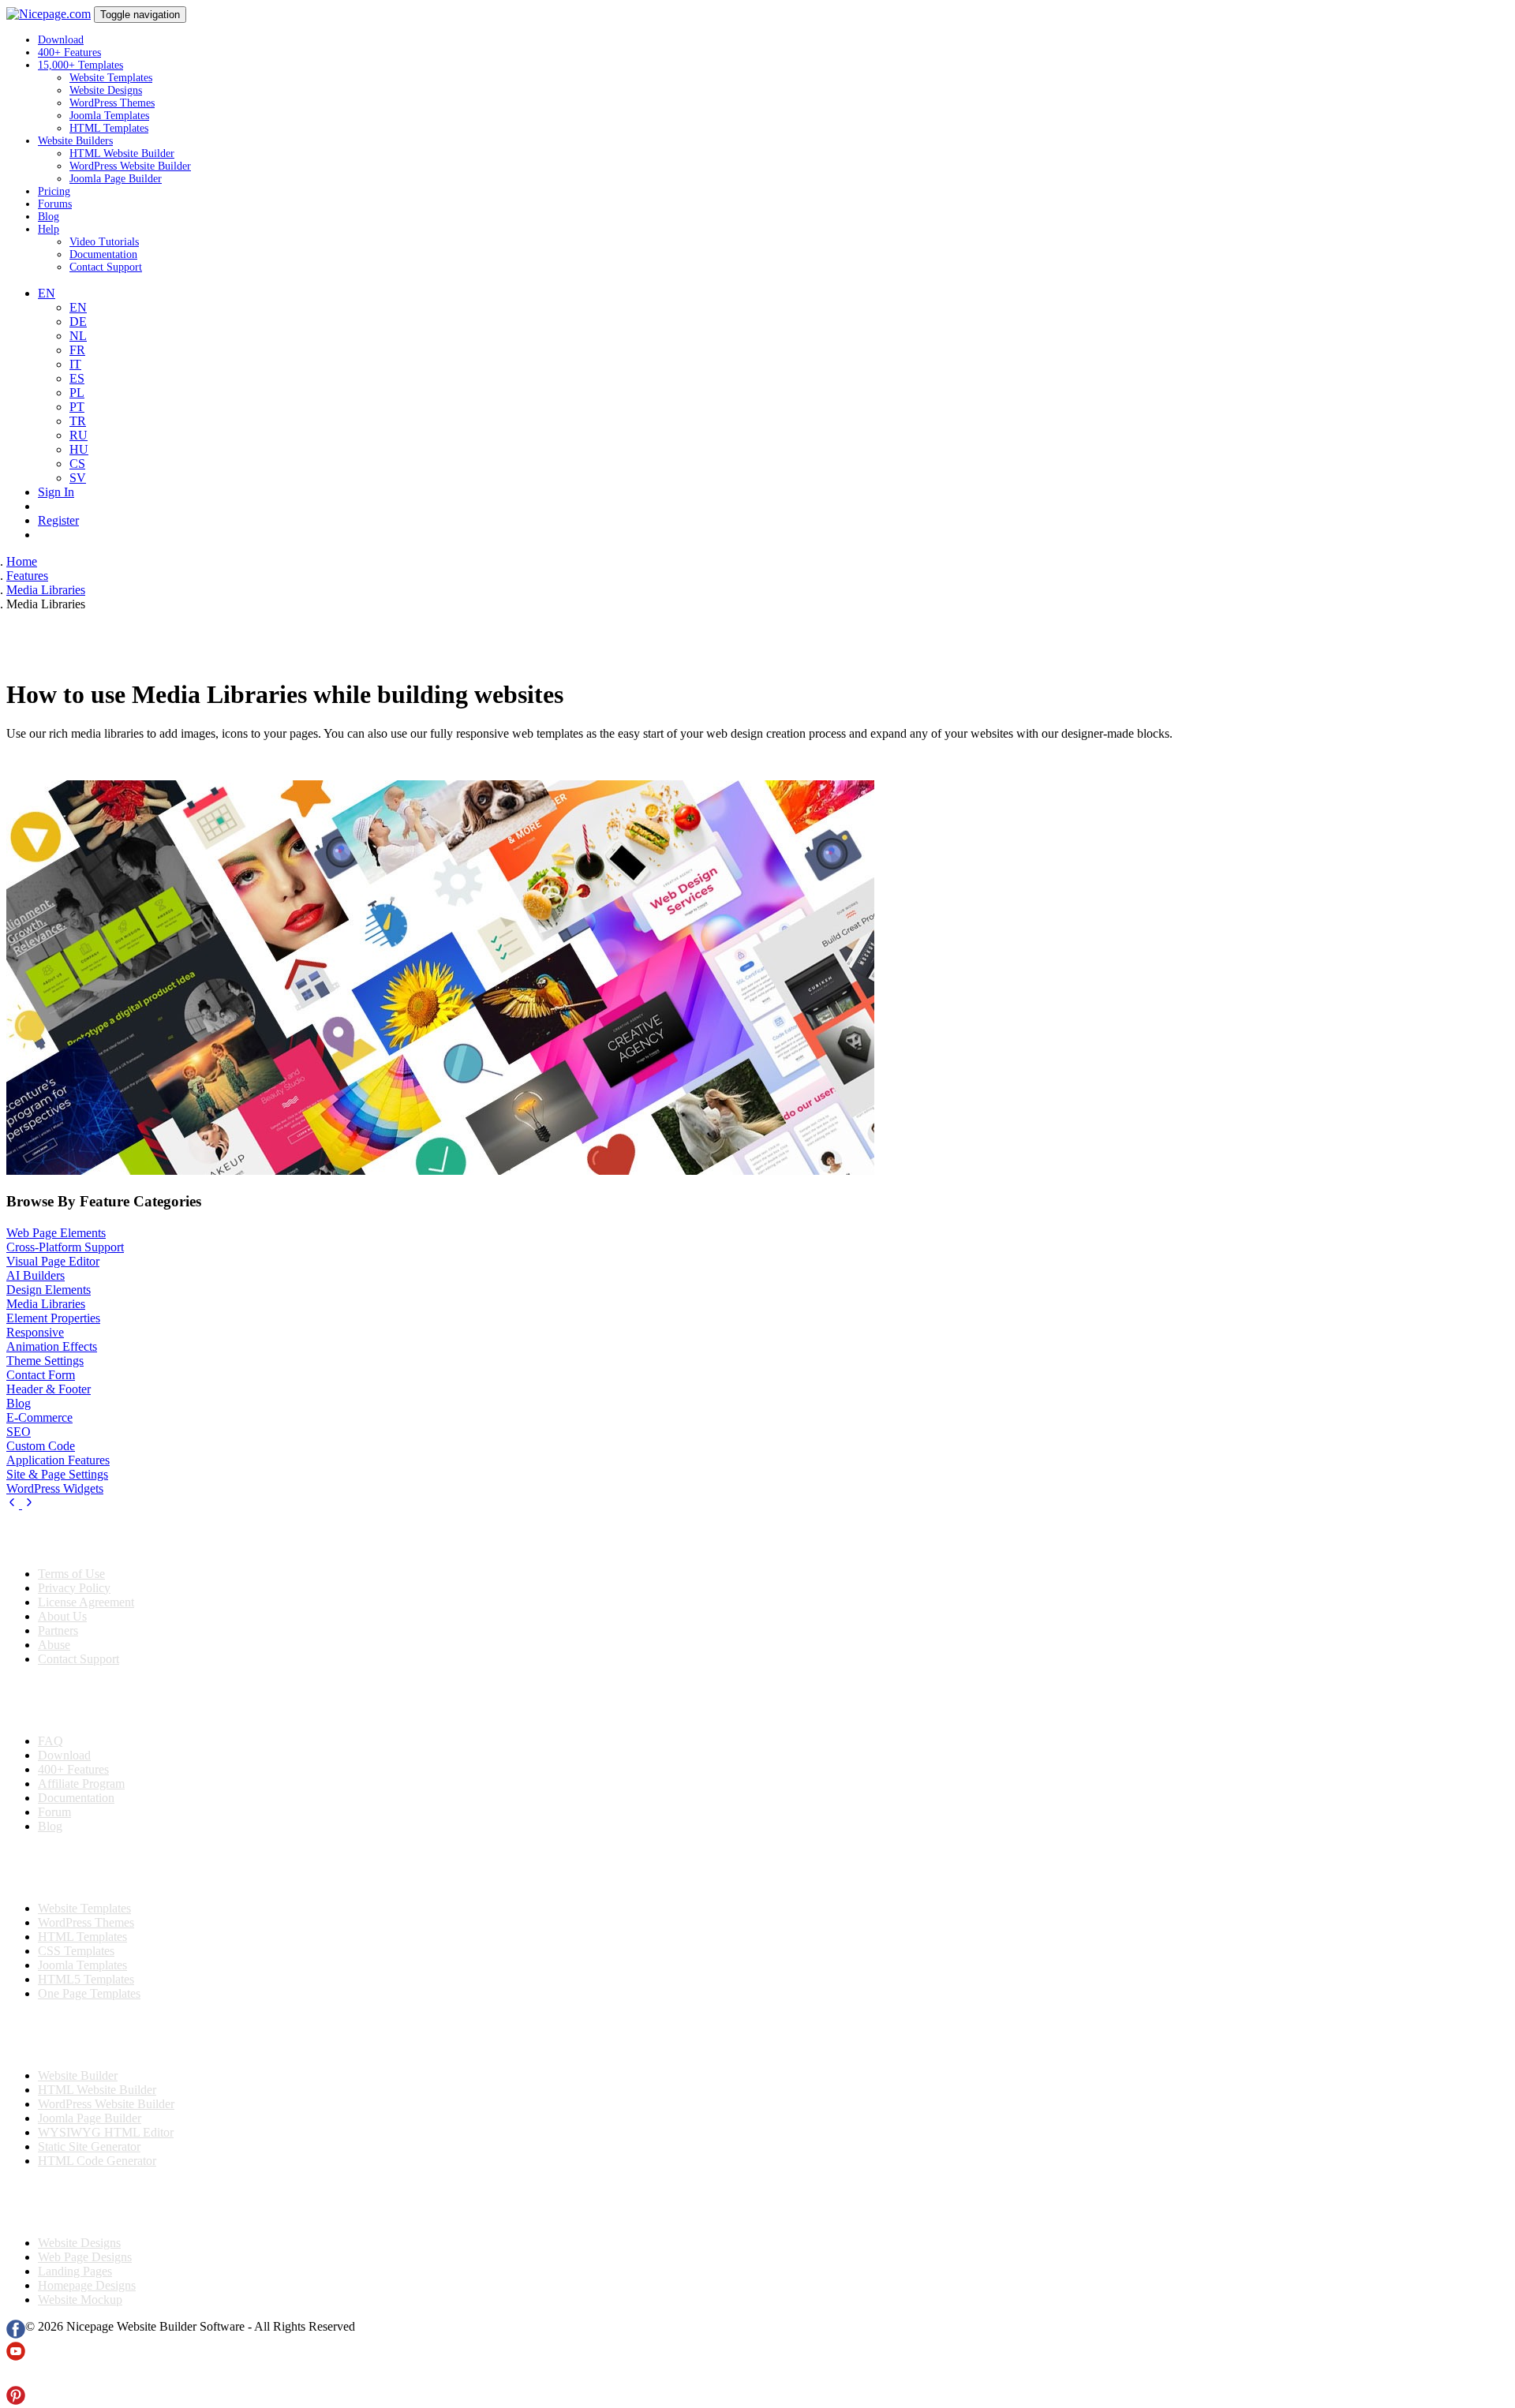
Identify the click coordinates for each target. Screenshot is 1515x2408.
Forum (54, 1812)
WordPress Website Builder (130, 166)
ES (77, 378)
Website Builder (78, 2075)
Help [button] (49, 229)
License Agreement (86, 1602)
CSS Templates (76, 1951)
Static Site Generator (89, 2146)
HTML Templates (109, 128)
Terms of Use (71, 1574)
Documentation (103, 254)
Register (58, 520)
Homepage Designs (87, 2285)
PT (77, 407)
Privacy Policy (74, 1588)
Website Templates (111, 78)
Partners (58, 1630)
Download (61, 40)
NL (78, 336)
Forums (55, 204)
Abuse (54, 1645)
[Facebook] (16, 2334)
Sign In (56, 492)
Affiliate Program (81, 1784)
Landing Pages (75, 2271)
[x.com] (16, 2378)
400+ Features (69, 52)
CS (77, 464)
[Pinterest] (16, 2401)
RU (79, 435)
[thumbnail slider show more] (14, 1504)
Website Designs (106, 90)
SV (78, 478)
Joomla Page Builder (116, 179)
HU (79, 449)
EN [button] (47, 293)
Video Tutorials (104, 242)
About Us (62, 1616)
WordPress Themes (112, 103)
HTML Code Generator (97, 2161)
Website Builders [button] (75, 141)
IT (75, 364)
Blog (49, 217)
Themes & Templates (90, 1868)
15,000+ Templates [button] (80, 65)
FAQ (50, 1741)
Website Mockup (80, 2300)
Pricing (54, 191)
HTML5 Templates (86, 1979)
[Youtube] (16, 2356)
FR (77, 350)
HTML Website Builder (122, 153)
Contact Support (106, 267)
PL (77, 393)
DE (78, 322)
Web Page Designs (85, 2257)
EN (78, 307)
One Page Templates (89, 1993)
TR (78, 421)
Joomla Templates (109, 116)
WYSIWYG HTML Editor (106, 2132)
